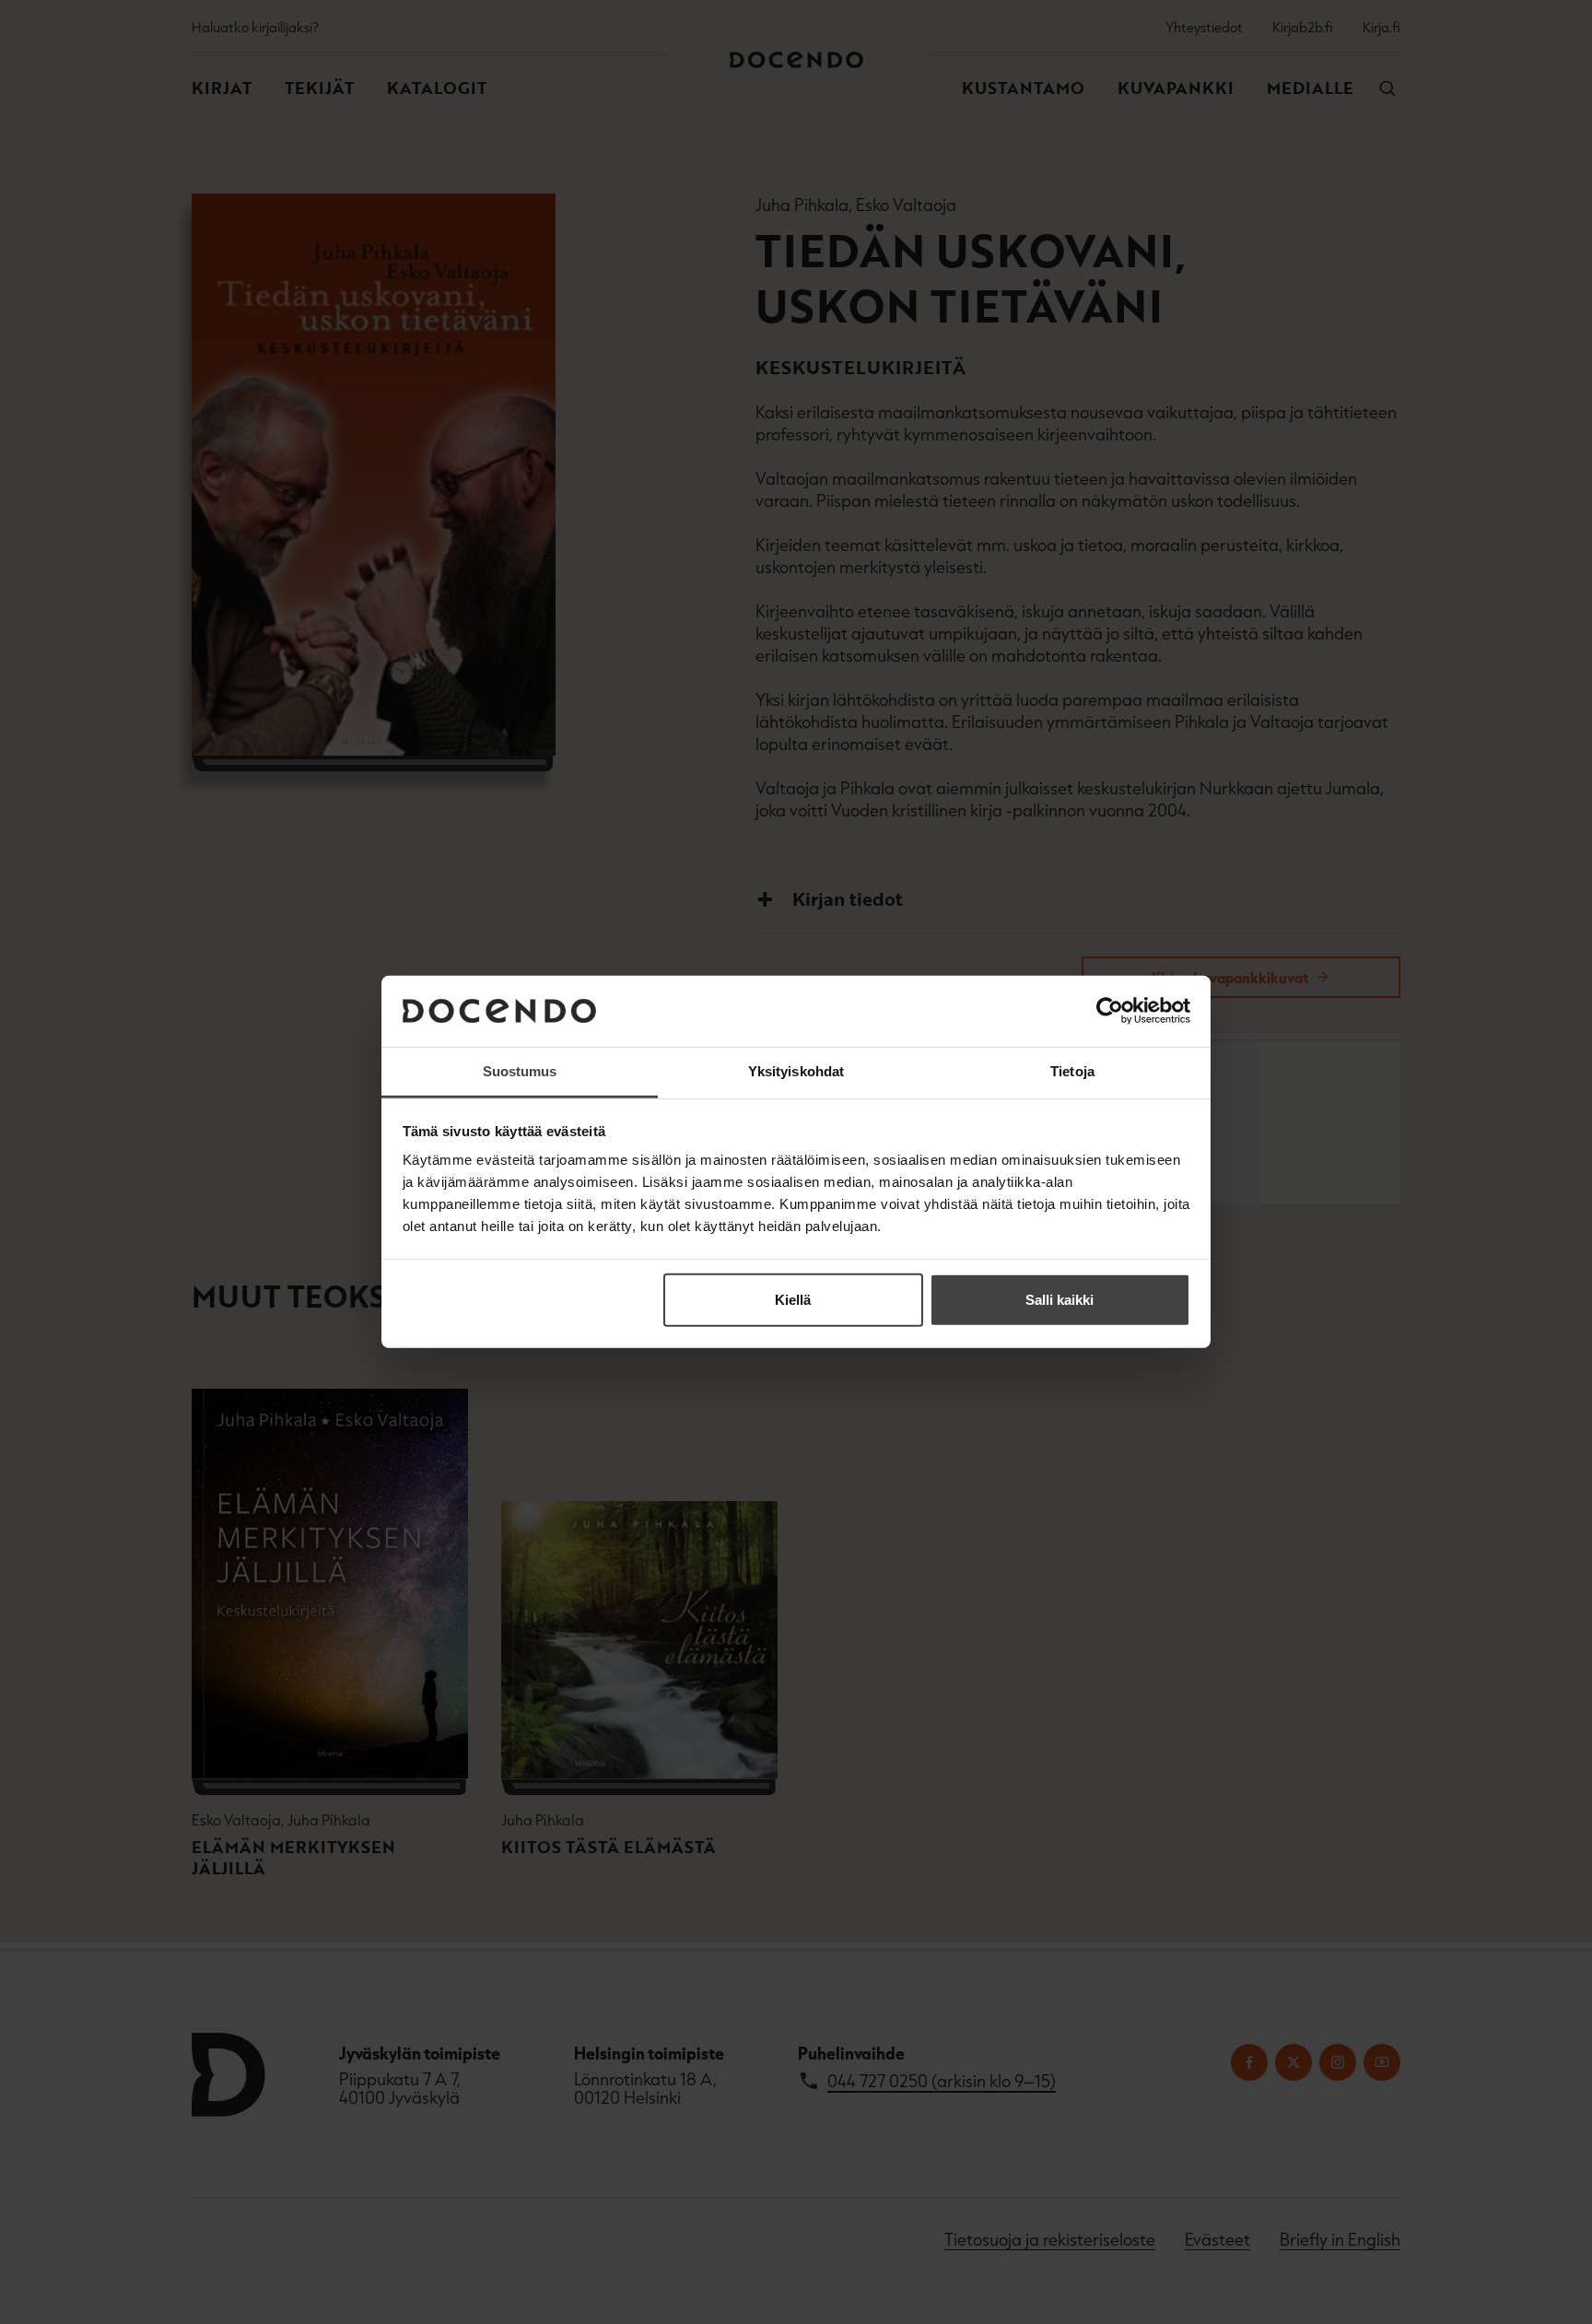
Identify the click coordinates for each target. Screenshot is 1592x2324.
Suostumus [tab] (520, 1071)
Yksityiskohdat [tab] (796, 1071)
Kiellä (793, 1300)
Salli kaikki (1059, 1300)
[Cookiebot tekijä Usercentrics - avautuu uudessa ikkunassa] (1110, 1011)
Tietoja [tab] (1072, 1071)
